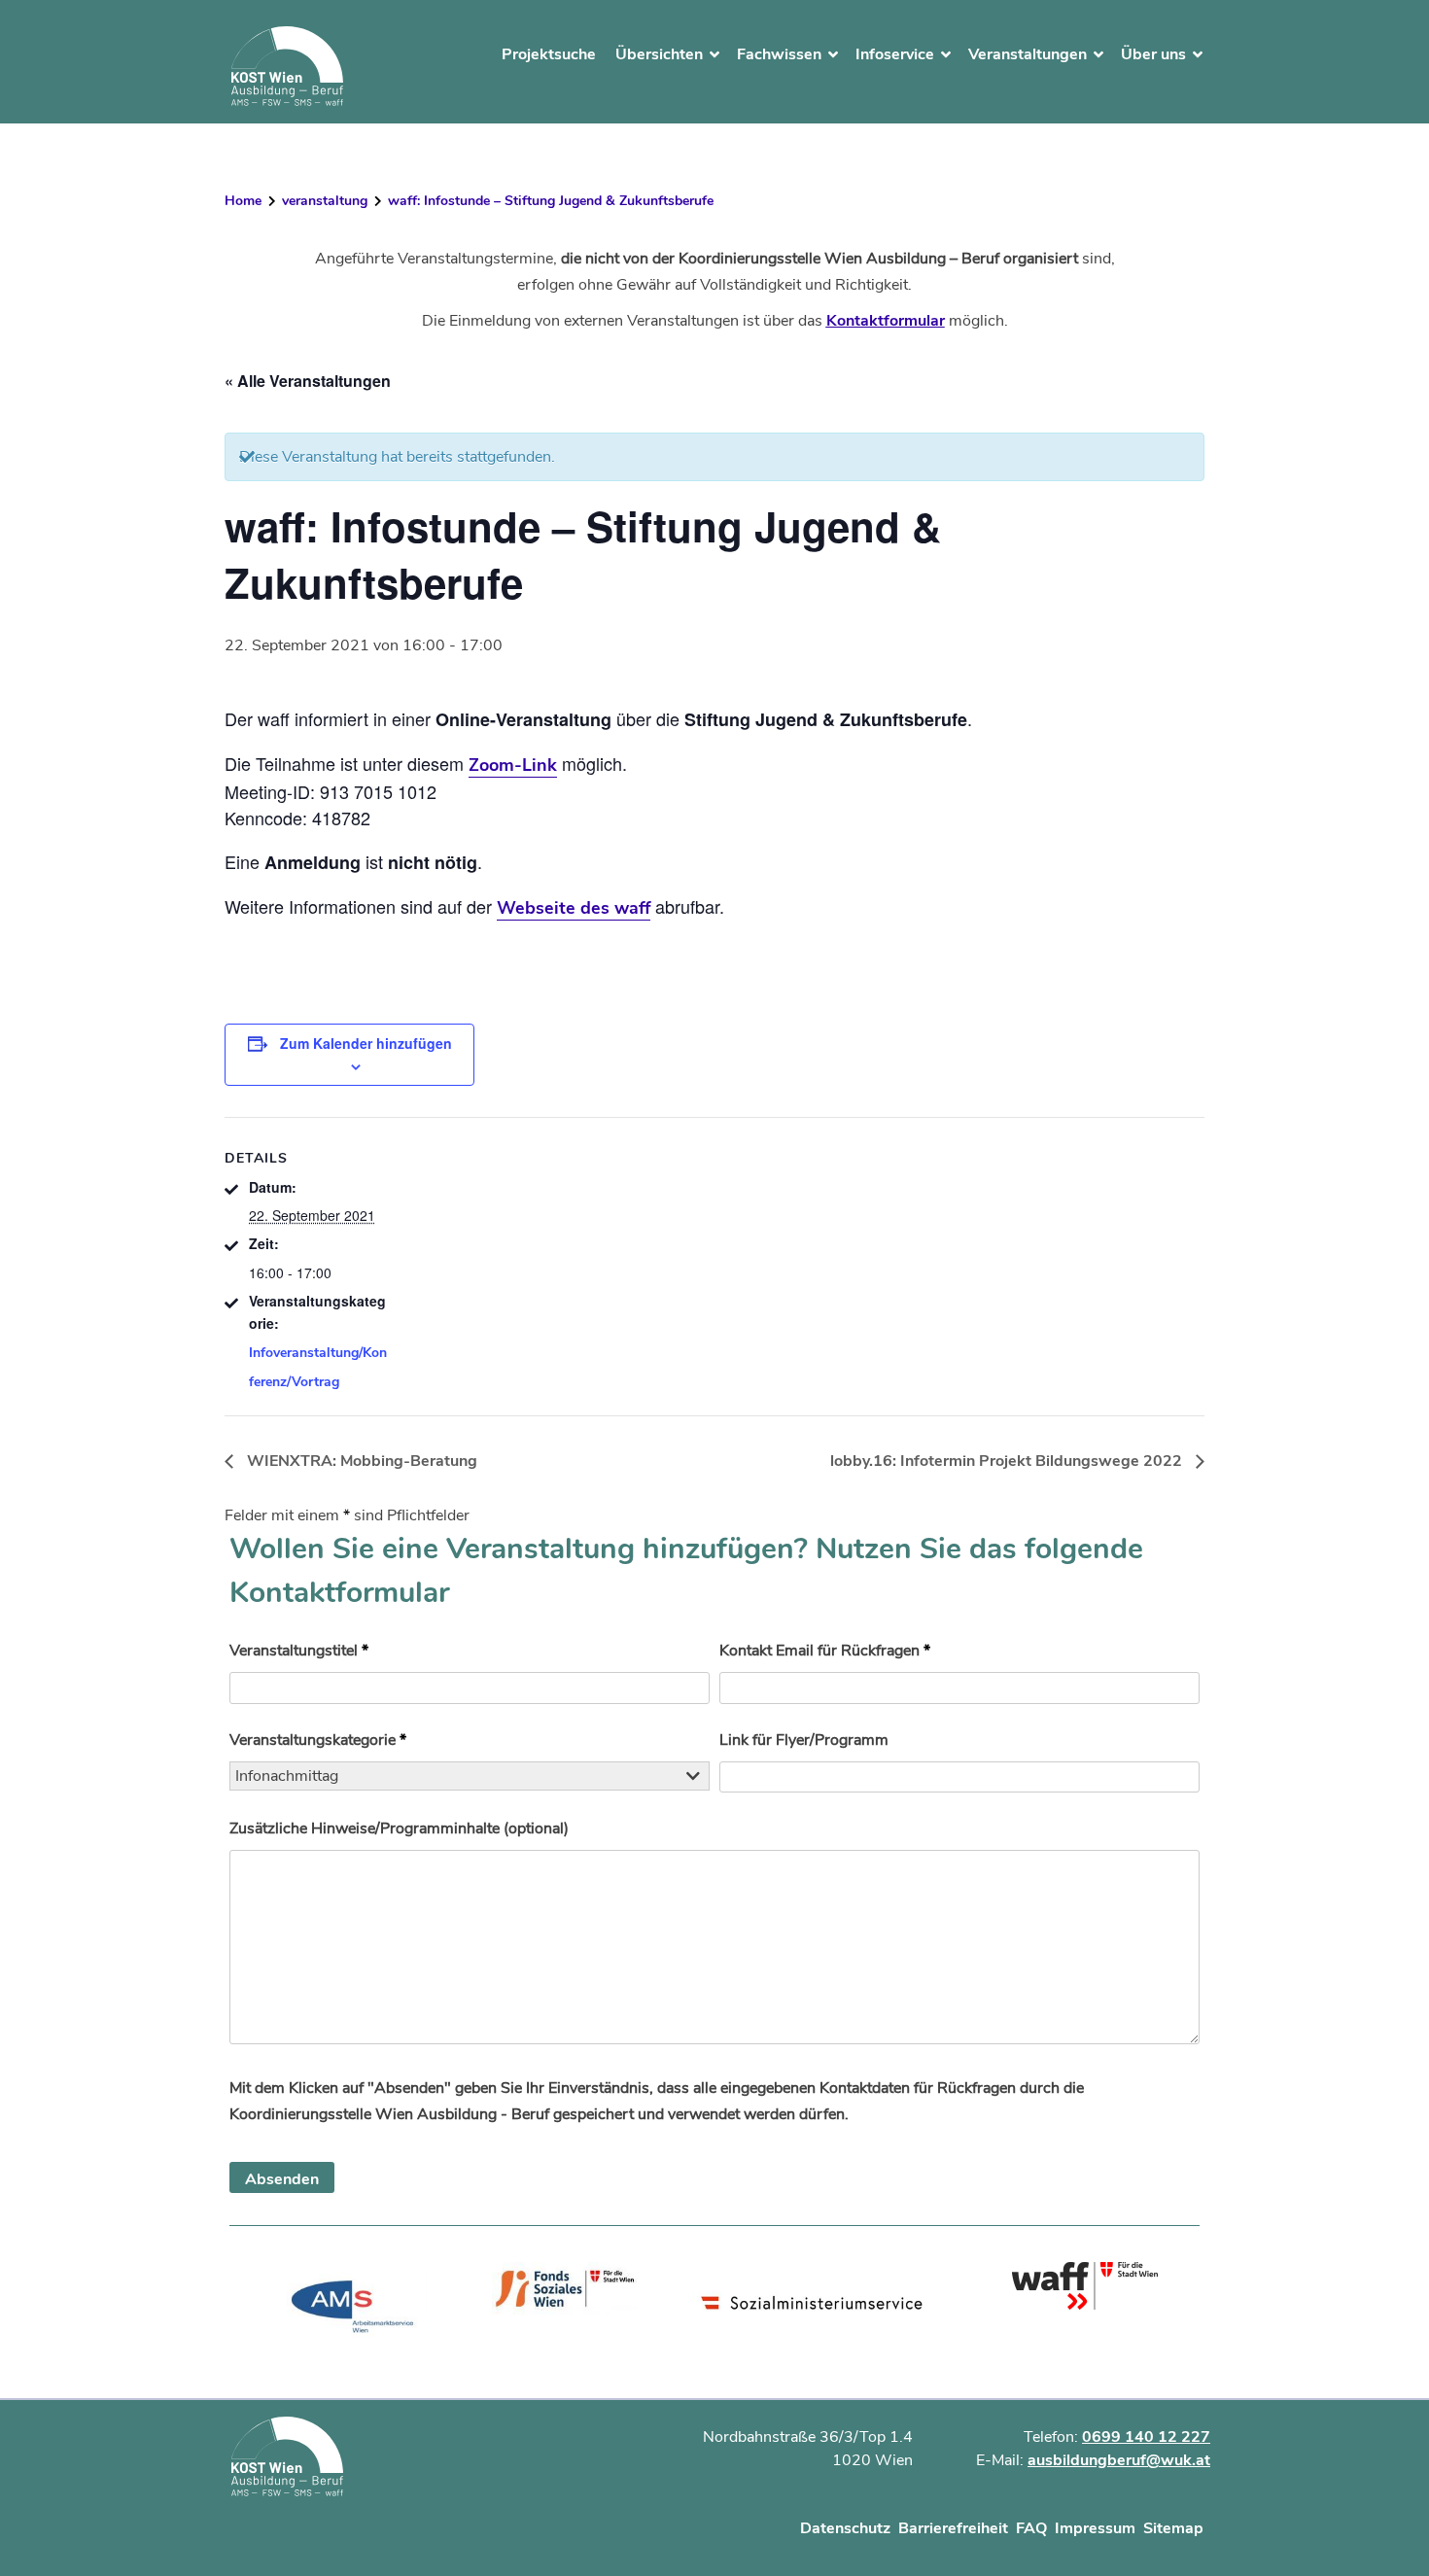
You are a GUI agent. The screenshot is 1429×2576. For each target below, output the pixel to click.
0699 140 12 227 (1146, 2437)
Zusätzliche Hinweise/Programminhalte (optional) (399, 1828)
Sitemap (1173, 2528)
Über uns (1153, 54)
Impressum (1095, 2528)
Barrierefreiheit (953, 2528)
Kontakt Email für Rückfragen (825, 1651)
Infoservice (895, 54)
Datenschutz (845, 2528)
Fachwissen (779, 54)
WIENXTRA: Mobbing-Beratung (360, 1461)
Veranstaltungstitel (299, 1651)
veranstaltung (325, 201)
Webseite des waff (574, 908)
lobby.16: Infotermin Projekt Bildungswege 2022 (1008, 1461)
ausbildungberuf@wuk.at (1119, 2460)
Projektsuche (549, 54)
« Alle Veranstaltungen (308, 381)
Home (243, 201)
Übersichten (659, 54)
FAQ (1031, 2528)
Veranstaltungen (1028, 54)
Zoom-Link (513, 765)
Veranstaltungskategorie (318, 1740)
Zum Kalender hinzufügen (366, 1043)
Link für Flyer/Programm (804, 1740)
